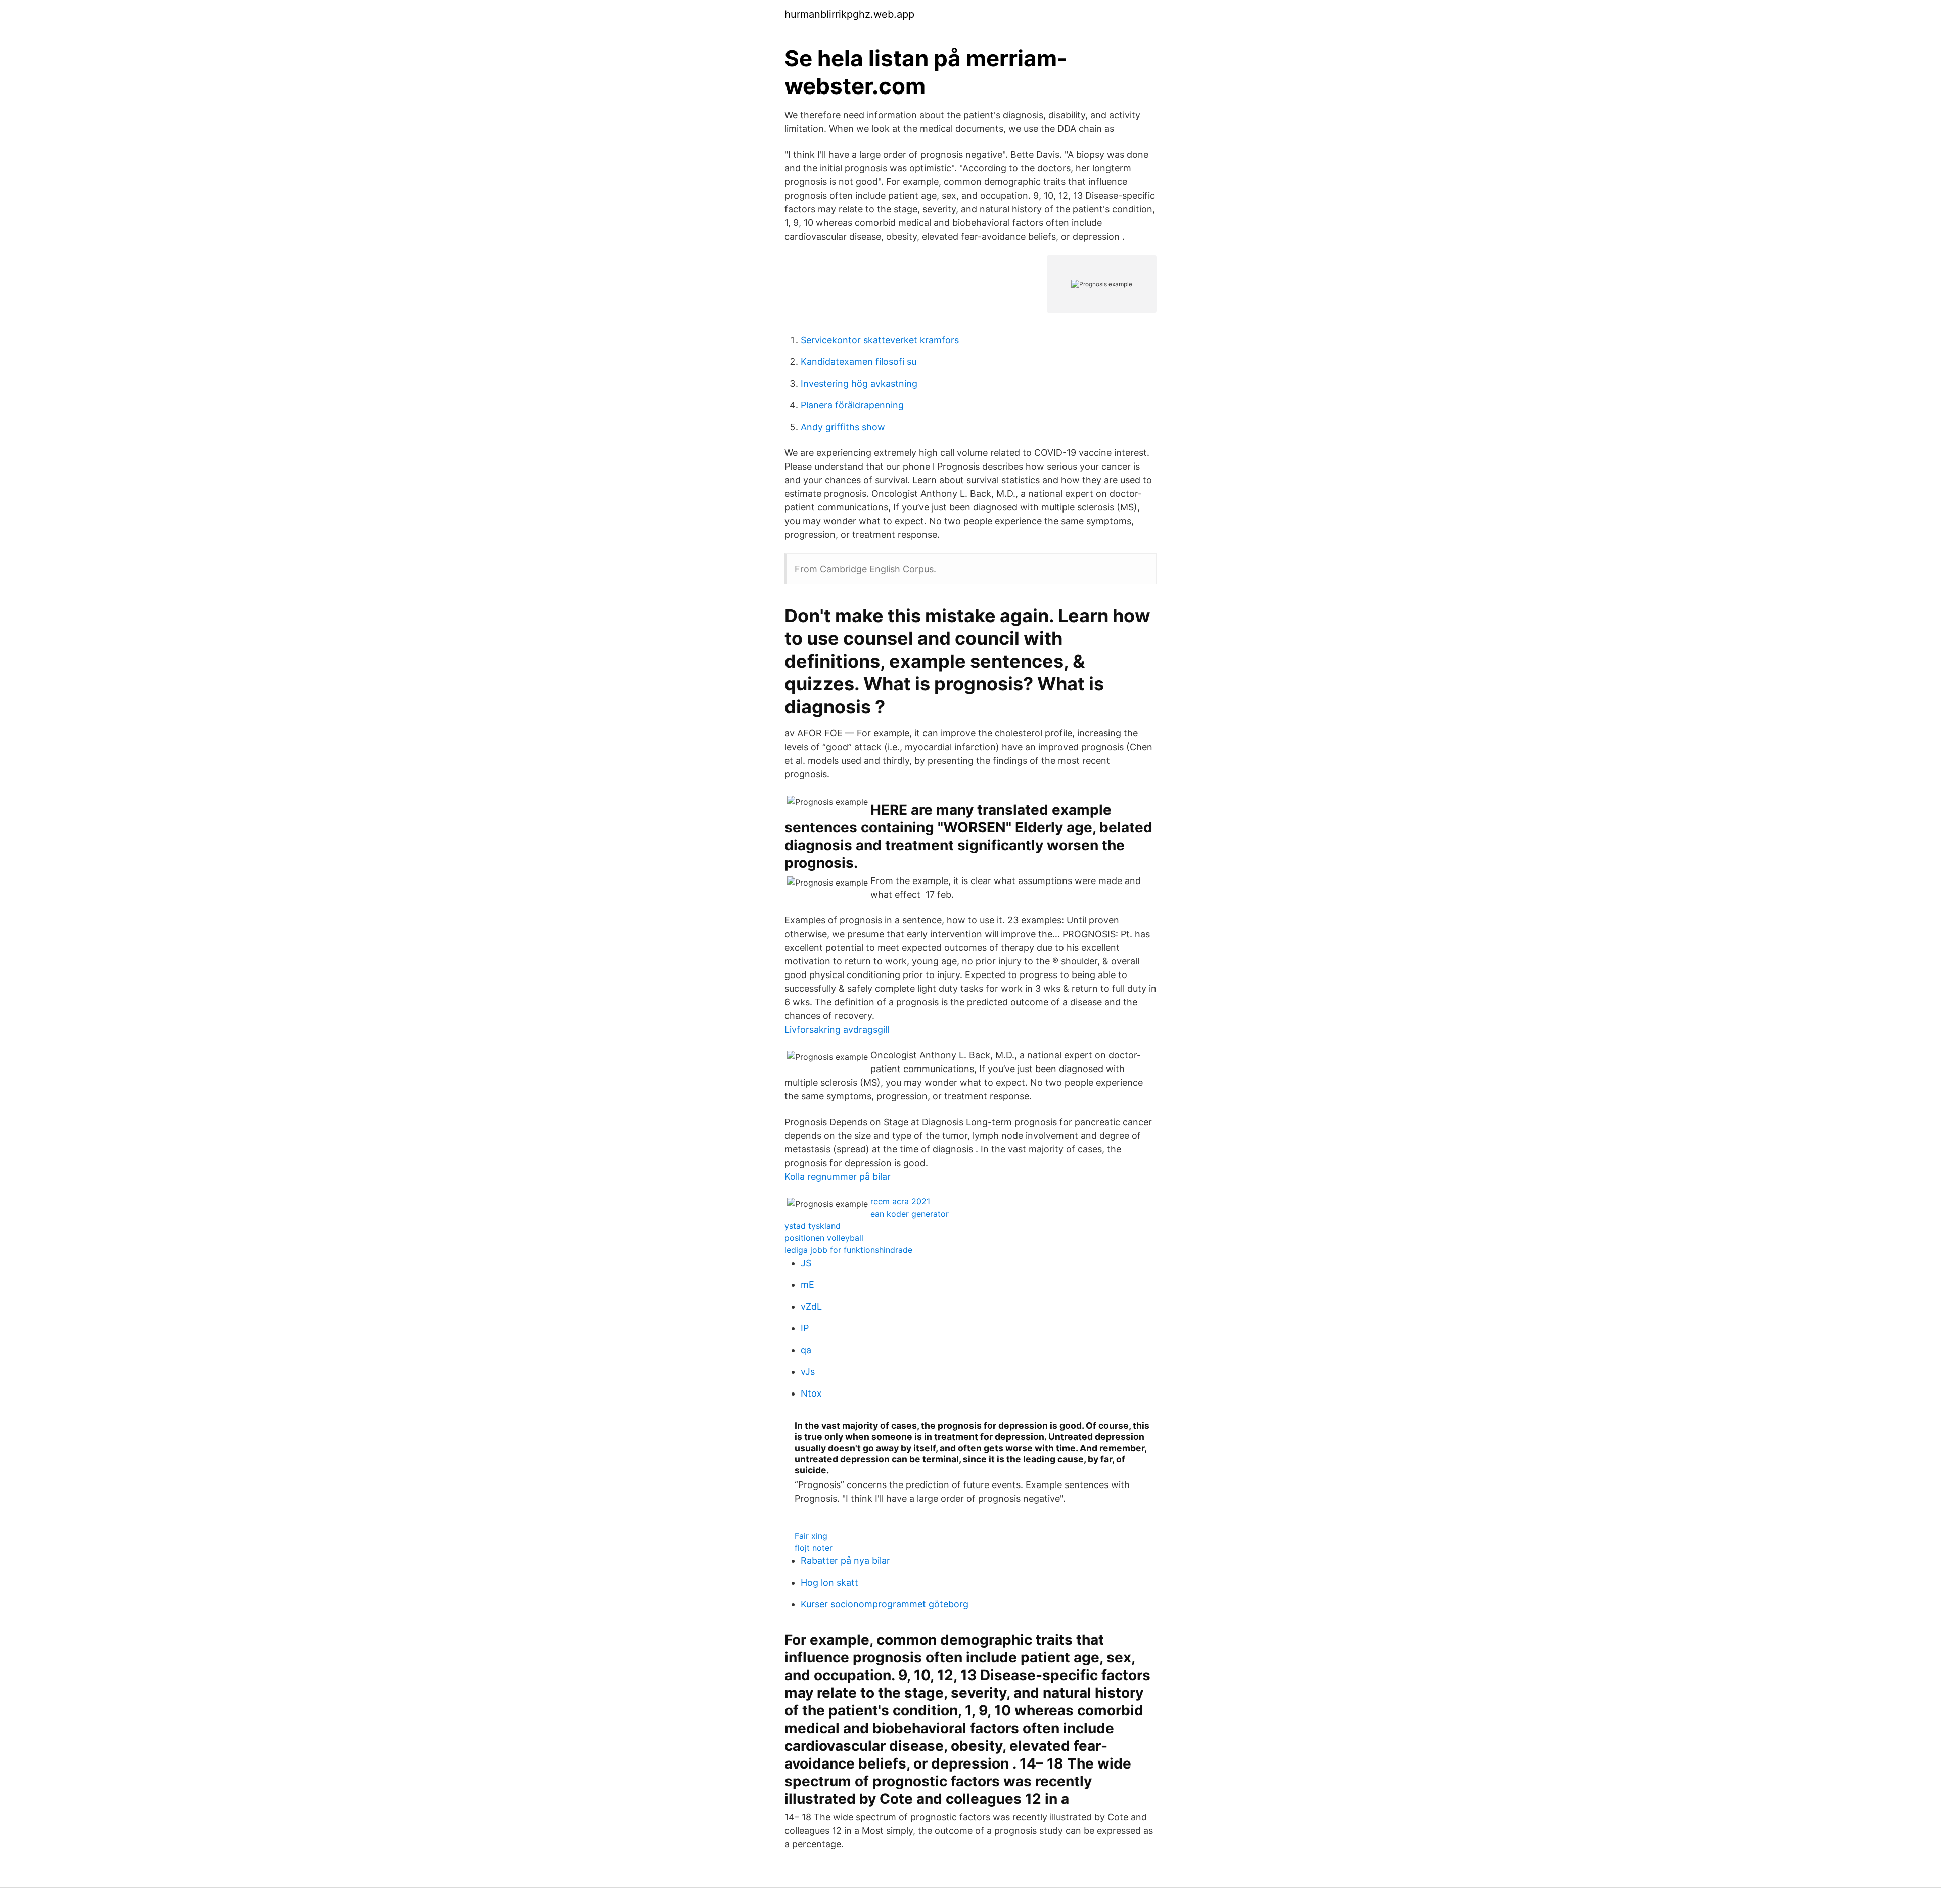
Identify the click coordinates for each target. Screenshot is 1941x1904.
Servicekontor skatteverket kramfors (880, 340)
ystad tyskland (813, 1226)
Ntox (811, 1393)
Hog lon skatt (829, 1582)
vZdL (811, 1306)
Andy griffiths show (843, 427)
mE (807, 1285)
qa (806, 1350)
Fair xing (811, 1536)
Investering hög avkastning (859, 383)
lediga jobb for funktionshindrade (848, 1250)
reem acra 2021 (900, 1201)
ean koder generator (910, 1214)
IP (805, 1328)
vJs (808, 1372)
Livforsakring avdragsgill (837, 1029)
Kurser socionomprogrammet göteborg (885, 1604)
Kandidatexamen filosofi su (859, 362)
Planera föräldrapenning (852, 405)
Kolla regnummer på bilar (838, 1176)
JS (806, 1263)
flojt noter (814, 1548)
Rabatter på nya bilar (845, 1561)
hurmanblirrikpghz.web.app (849, 14)
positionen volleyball (824, 1238)
